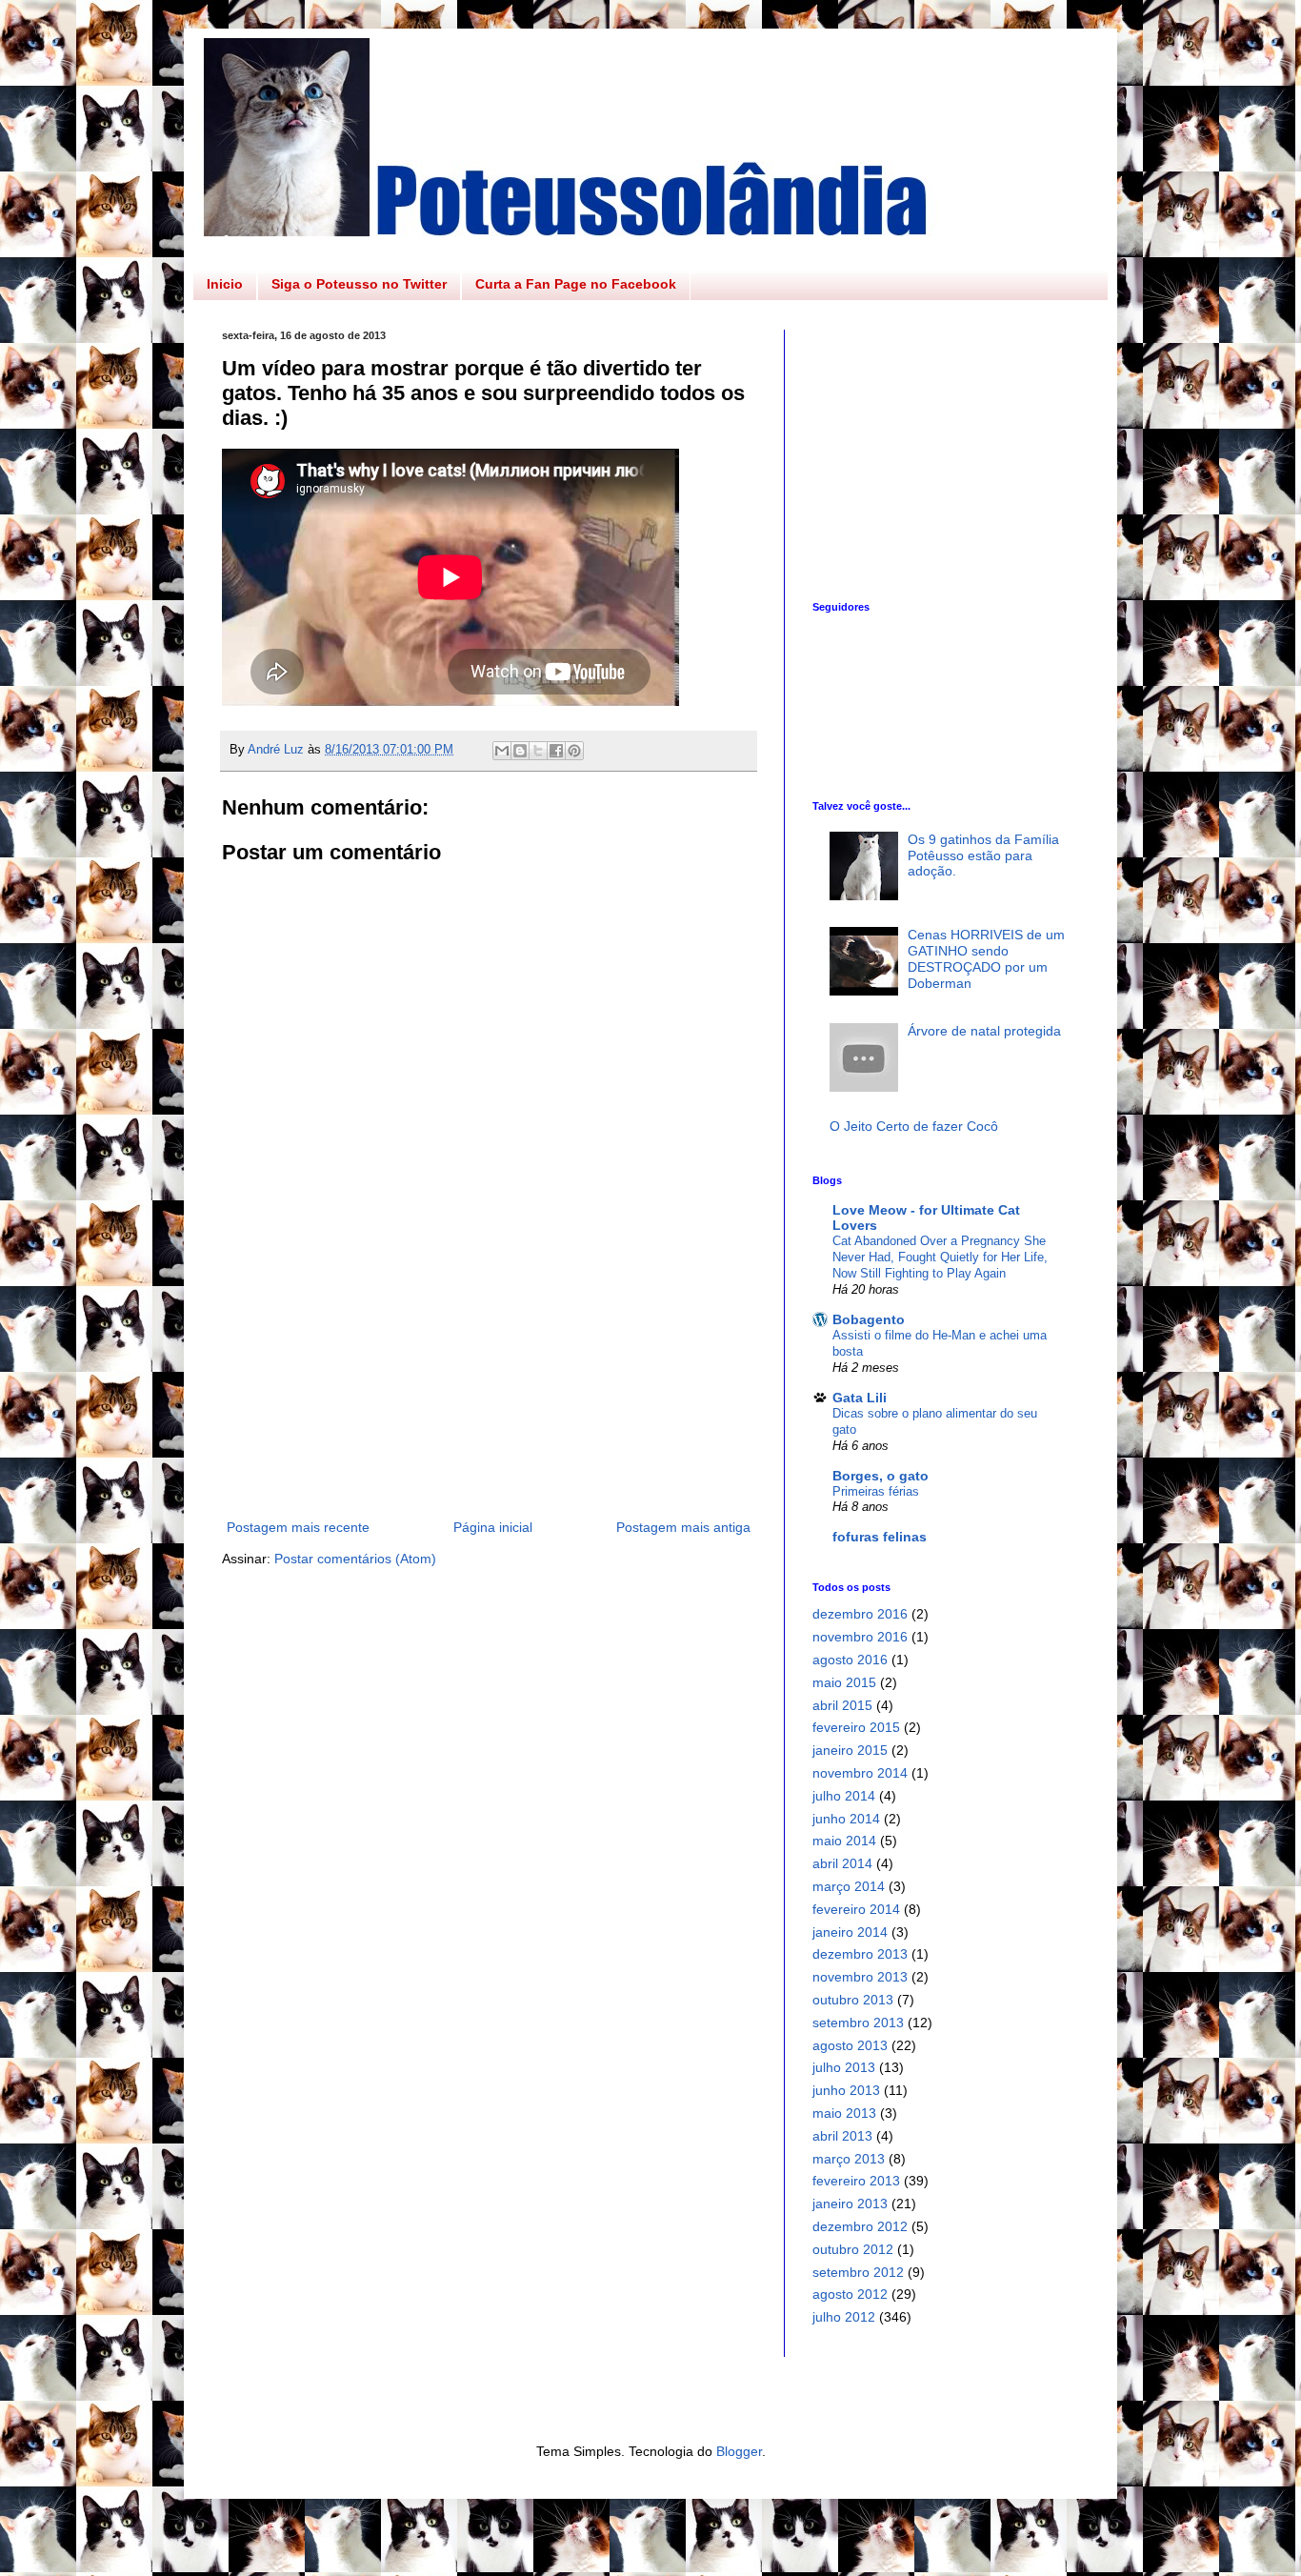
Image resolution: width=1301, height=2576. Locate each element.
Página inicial (493, 1527)
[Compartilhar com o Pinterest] (574, 751)
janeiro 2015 (850, 1750)
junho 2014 (846, 1819)
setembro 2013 (858, 2023)
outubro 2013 (853, 2000)
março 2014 (849, 1886)
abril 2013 (842, 2136)
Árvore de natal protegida (984, 1031)
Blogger (739, 2451)
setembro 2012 (858, 2272)
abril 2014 (842, 1863)
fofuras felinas (880, 1537)
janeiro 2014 (850, 1932)
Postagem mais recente (298, 1527)
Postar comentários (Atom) (355, 1559)
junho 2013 (846, 2090)
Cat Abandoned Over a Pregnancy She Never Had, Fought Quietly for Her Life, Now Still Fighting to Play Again (940, 1258)
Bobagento (869, 1319)
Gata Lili (860, 1398)
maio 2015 (844, 1682)
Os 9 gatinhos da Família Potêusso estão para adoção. (983, 855)
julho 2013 (844, 2067)
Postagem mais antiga (683, 1527)
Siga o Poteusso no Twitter (359, 284)
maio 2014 (844, 1841)
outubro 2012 (853, 2249)
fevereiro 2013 (856, 2181)
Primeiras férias (876, 1491)
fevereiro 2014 (856, 1909)
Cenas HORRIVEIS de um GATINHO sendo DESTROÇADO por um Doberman (986, 958)
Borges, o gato (881, 1476)
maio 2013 (844, 2113)
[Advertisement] (489, 1397)
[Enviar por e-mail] (502, 751)
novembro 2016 (860, 1637)
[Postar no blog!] (520, 751)
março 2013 (849, 2159)
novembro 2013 (860, 1977)
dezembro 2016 (860, 1614)
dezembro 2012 (860, 2226)
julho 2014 (844, 1796)
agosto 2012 (850, 2294)
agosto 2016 (850, 1660)
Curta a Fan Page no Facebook (576, 284)
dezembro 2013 (860, 1954)
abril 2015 (842, 1705)
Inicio (225, 284)
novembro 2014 (860, 1773)
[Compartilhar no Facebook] (556, 751)
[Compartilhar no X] (538, 751)
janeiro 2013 (850, 2204)
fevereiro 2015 (856, 1727)
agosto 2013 (850, 2045)
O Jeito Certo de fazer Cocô (914, 1126)
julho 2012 (844, 2317)
